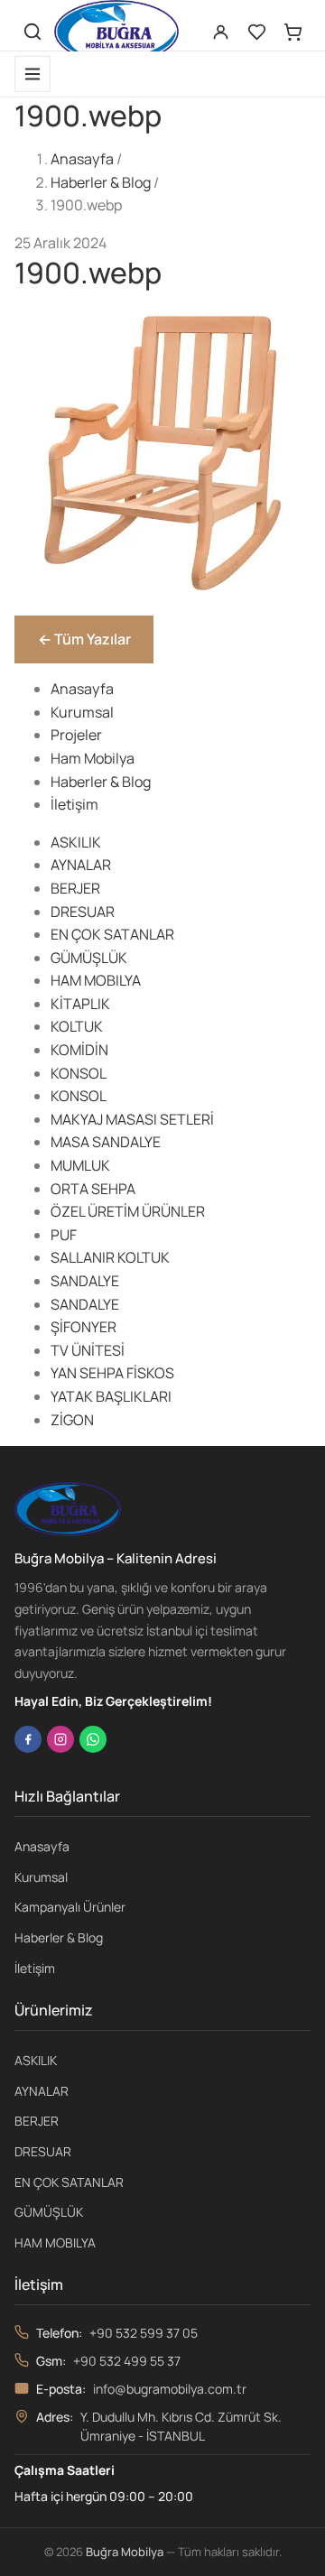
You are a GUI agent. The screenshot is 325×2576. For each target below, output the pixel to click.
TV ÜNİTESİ (88, 1350)
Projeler (76, 735)
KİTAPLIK (80, 1004)
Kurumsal (82, 712)
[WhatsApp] (93, 1739)
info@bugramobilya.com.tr (170, 2389)
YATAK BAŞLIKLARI (111, 1396)
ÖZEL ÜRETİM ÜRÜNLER (128, 1211)
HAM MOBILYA (96, 980)
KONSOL (79, 1073)
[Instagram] (60, 1739)
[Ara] (32, 32)
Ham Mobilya (93, 758)
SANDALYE (85, 1281)
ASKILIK (76, 842)
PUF (64, 1235)
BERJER (75, 888)
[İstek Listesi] (256, 32)
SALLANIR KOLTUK (110, 1257)
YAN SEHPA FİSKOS (112, 1373)
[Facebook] (28, 1739)
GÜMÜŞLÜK (89, 958)
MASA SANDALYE (106, 1142)
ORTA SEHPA (93, 1189)
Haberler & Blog (101, 182)
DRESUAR (83, 912)
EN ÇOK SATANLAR (112, 934)
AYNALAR (81, 865)
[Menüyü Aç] (32, 74)
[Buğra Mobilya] (116, 32)
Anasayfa (82, 159)
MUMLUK (80, 1165)
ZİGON (72, 1420)
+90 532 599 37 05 (144, 2333)
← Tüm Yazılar (84, 639)
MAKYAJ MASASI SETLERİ (132, 1119)
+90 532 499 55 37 (127, 2361)
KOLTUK (77, 1026)
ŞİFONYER (84, 1327)
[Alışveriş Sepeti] (292, 32)
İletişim (74, 804)
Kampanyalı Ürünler (70, 1907)
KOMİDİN (79, 1050)
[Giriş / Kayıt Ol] (220, 32)
